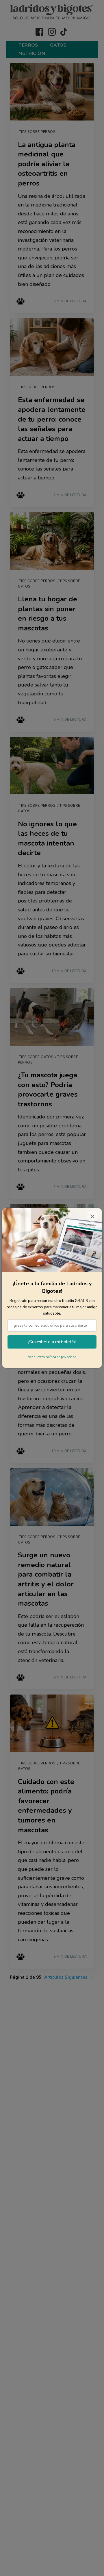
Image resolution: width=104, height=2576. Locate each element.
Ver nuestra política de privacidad (52, 1357)
